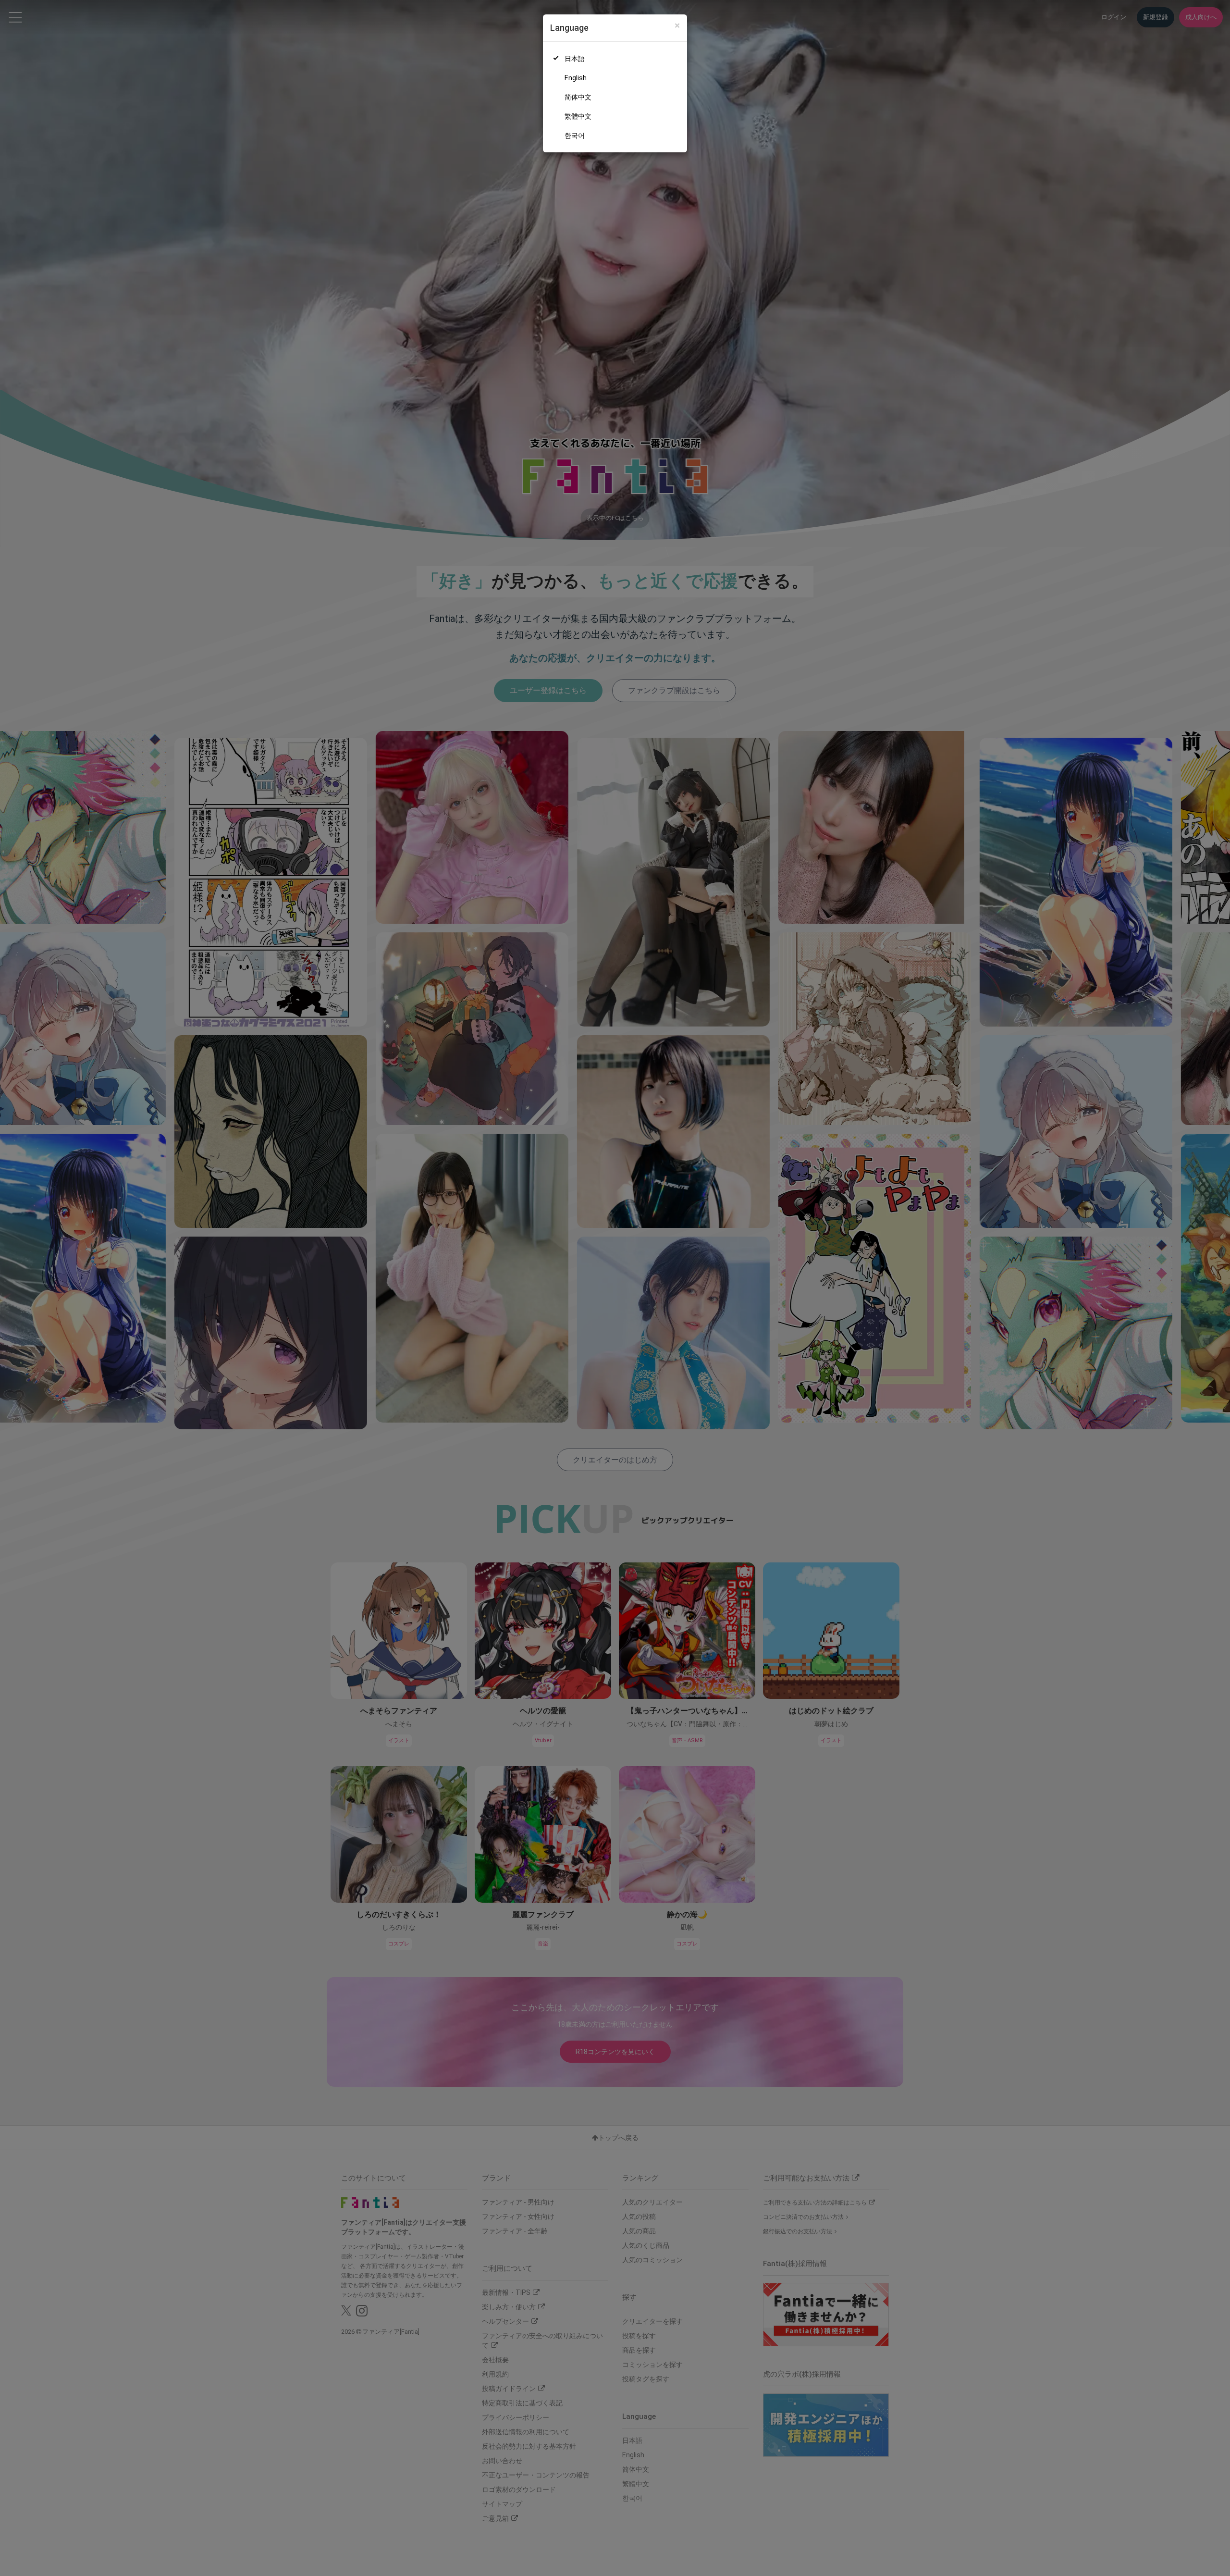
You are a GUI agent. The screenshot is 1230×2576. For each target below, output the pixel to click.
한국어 (575, 136)
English (576, 78)
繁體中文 (578, 116)
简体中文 (578, 97)
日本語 (575, 59)
